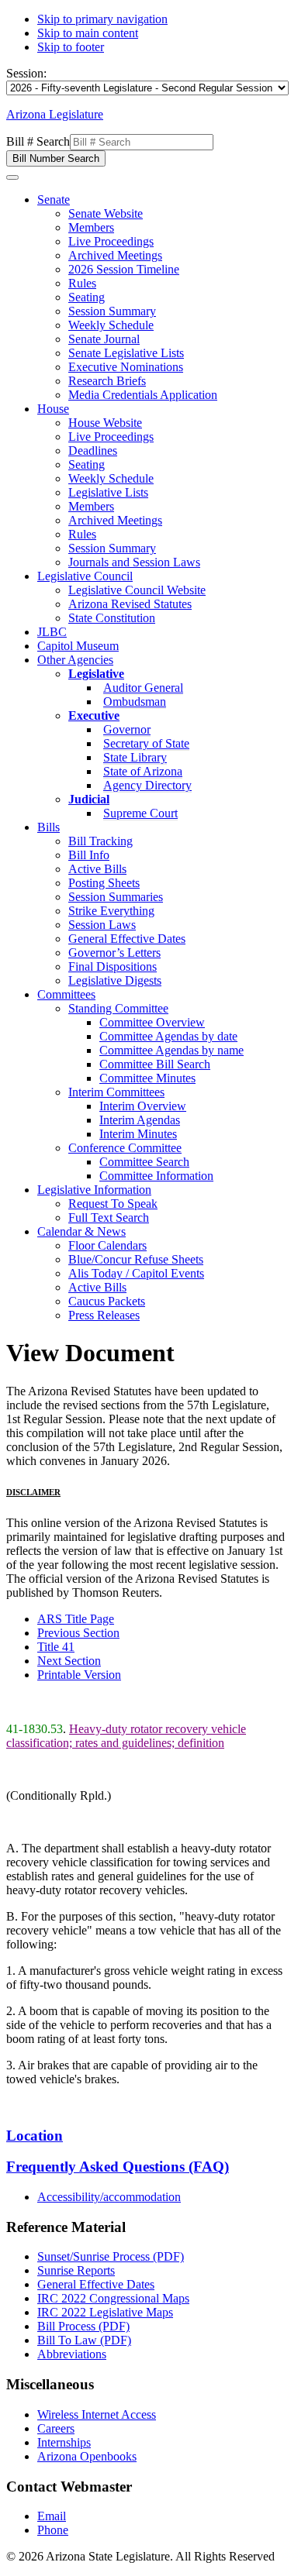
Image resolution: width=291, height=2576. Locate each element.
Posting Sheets (104, 883)
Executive (94, 715)
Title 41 (56, 1647)
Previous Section (78, 1633)
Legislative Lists (108, 492)
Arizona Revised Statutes (130, 604)
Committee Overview (152, 1022)
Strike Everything (111, 911)
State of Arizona (143, 771)
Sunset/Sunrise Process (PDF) (111, 2256)
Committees (66, 994)
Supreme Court (140, 813)
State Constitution (112, 618)
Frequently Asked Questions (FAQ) (118, 2167)
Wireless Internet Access (97, 2414)
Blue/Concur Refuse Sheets (136, 1259)
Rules (82, 283)
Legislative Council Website (137, 590)
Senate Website (106, 213)
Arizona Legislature (55, 114)
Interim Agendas (140, 1120)
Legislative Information (94, 1190)
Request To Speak (113, 1204)
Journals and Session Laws (134, 562)
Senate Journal (104, 339)
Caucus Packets (107, 1301)
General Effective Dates (127, 939)
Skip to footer (71, 47)
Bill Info (89, 855)
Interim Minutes (138, 1134)
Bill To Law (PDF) (84, 2340)
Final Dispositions (113, 966)
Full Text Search (109, 1217)
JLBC (52, 632)
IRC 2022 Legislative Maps (105, 2312)
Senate (54, 199)
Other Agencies (75, 660)
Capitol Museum (78, 646)
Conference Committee (125, 1148)
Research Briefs (107, 381)
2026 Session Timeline (124, 269)
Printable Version (79, 1675)
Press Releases (104, 1315)
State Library (135, 757)
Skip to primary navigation (102, 19)
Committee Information (156, 1176)
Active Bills (97, 869)
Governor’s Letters (114, 953)
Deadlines (93, 451)
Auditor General (143, 688)
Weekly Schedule (111, 325)
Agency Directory (147, 785)
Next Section (69, 1661)
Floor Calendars (107, 1245)
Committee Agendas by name (171, 1050)
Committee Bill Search (155, 1064)
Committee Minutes (147, 1078)
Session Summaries (116, 897)
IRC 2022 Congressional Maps (113, 2298)
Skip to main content (88, 33)
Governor (127, 729)
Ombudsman (135, 702)
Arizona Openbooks (87, 2456)
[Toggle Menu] (12, 177)
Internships (64, 2442)
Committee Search (144, 1162)
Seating (87, 297)
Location (35, 2136)
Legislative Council (85, 576)
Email (52, 2516)
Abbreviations (72, 2354)
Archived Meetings (115, 255)
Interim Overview (143, 1106)
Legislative (96, 674)
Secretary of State (146, 743)
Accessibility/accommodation (109, 2197)
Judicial (89, 799)
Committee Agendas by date (168, 1036)
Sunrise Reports (76, 2270)
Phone (53, 2530)
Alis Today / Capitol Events (136, 1273)
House (53, 409)
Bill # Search (38, 141)
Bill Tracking (100, 841)
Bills (48, 827)
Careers (56, 2428)
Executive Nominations (126, 367)
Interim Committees (116, 1092)
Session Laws (102, 925)
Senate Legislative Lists (126, 353)
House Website (105, 423)
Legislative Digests (115, 980)
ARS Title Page (76, 1619)
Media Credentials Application (143, 395)
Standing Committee (118, 1008)
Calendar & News (81, 1231)
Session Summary (112, 311)
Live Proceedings (111, 241)
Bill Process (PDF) (83, 2326)
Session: (26, 73)
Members (91, 227)
